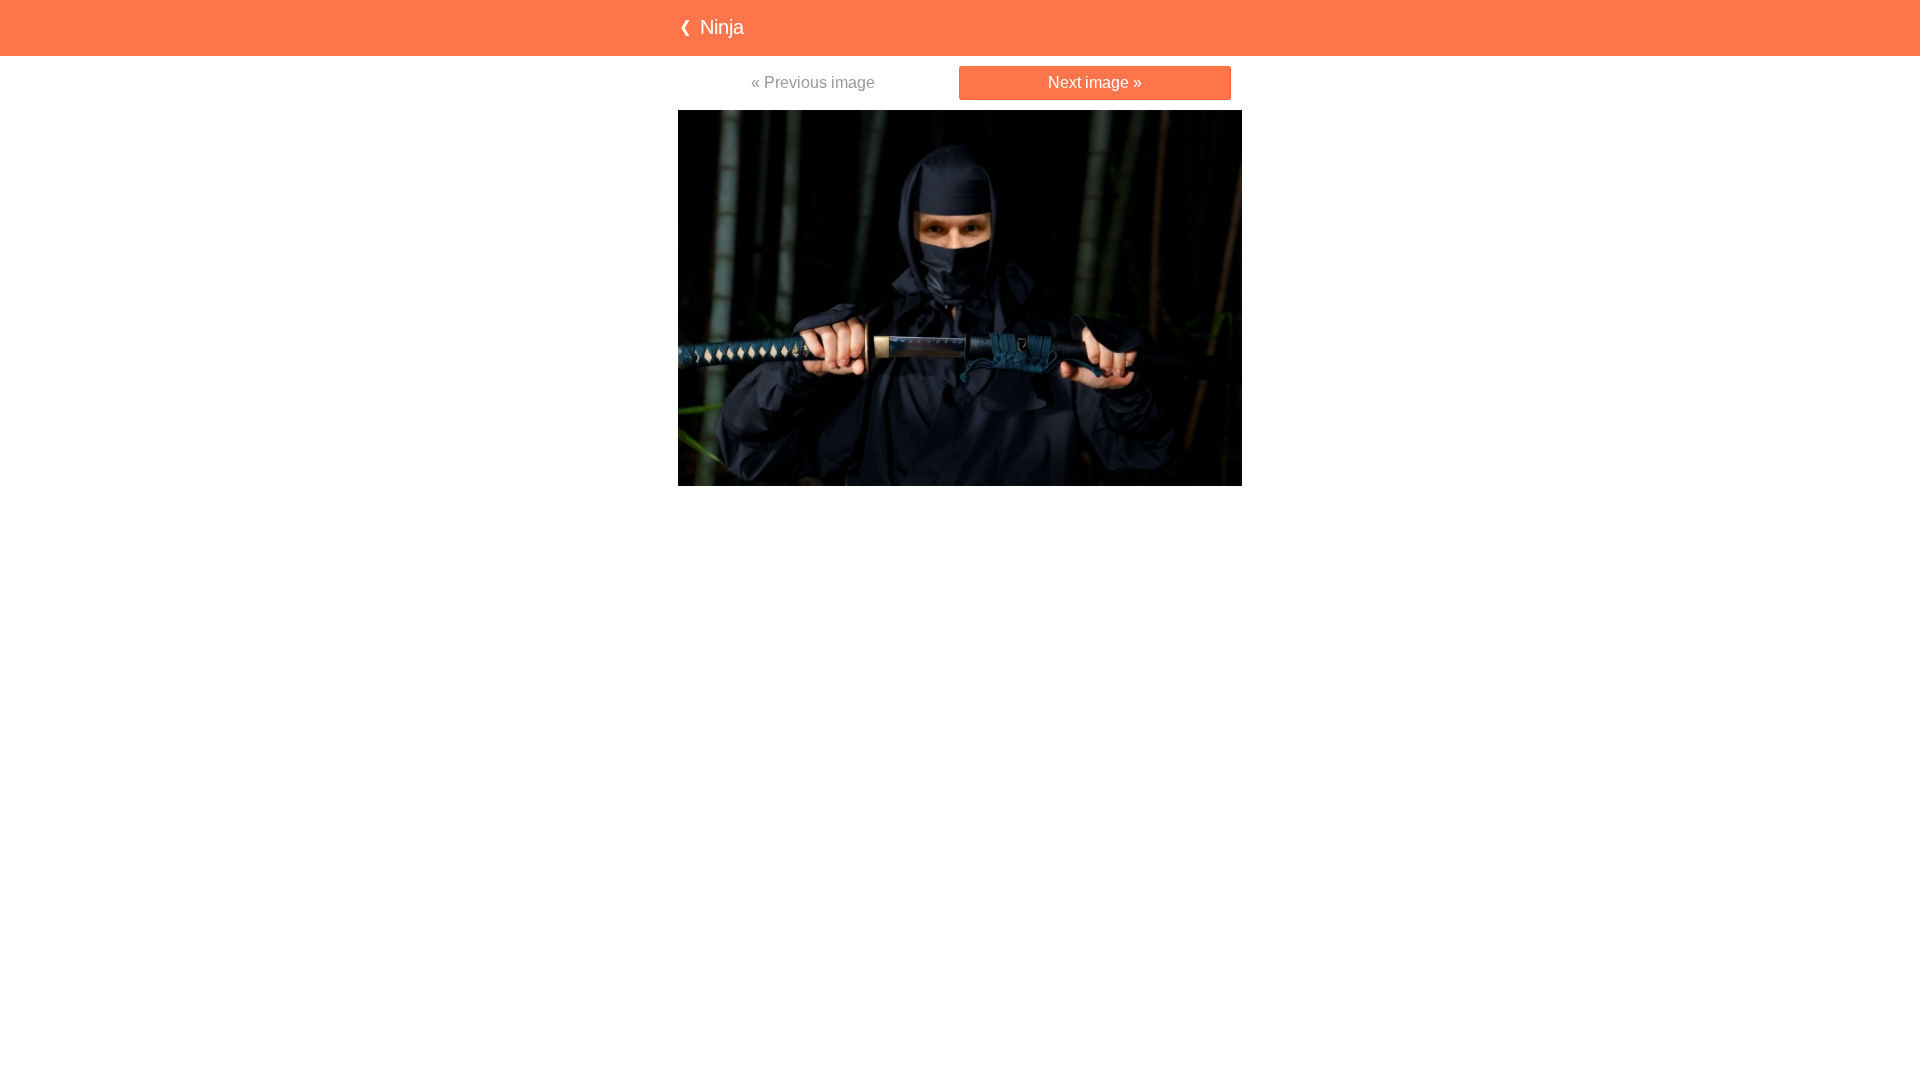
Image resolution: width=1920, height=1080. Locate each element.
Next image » (1095, 82)
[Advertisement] (960, 525)
